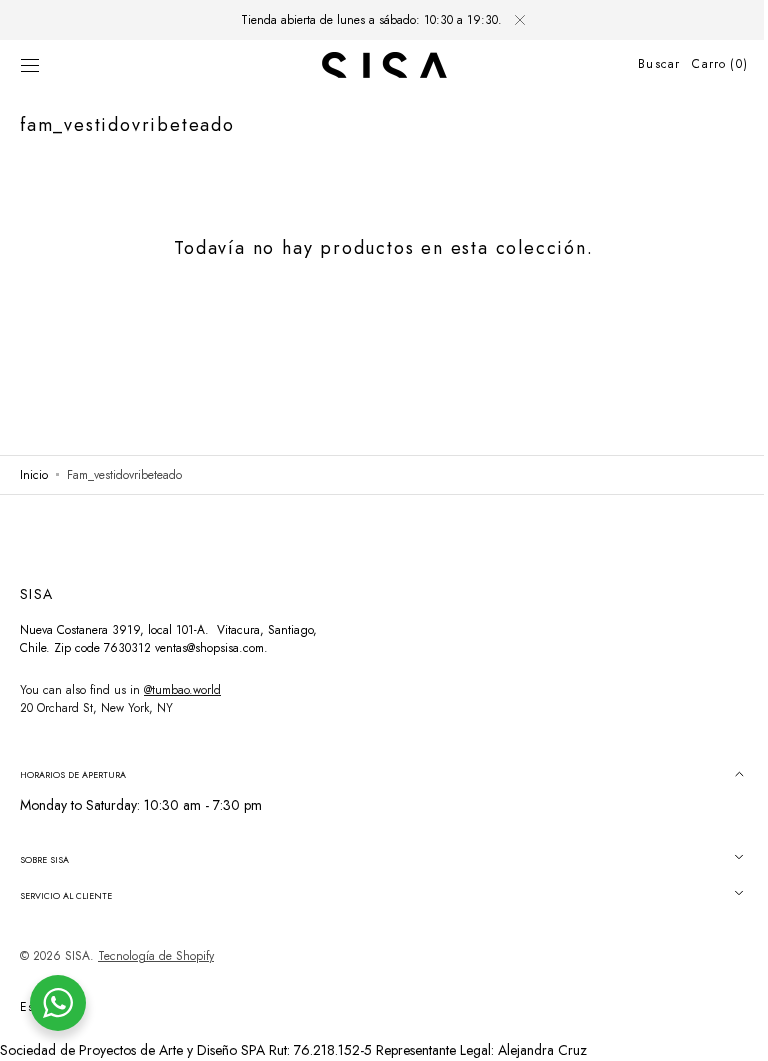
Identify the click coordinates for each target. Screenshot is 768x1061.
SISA (77, 956)
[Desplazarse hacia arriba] (723, 1031)
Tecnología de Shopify (156, 956)
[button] (30, 65)
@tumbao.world (182, 690)
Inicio (34, 475)
